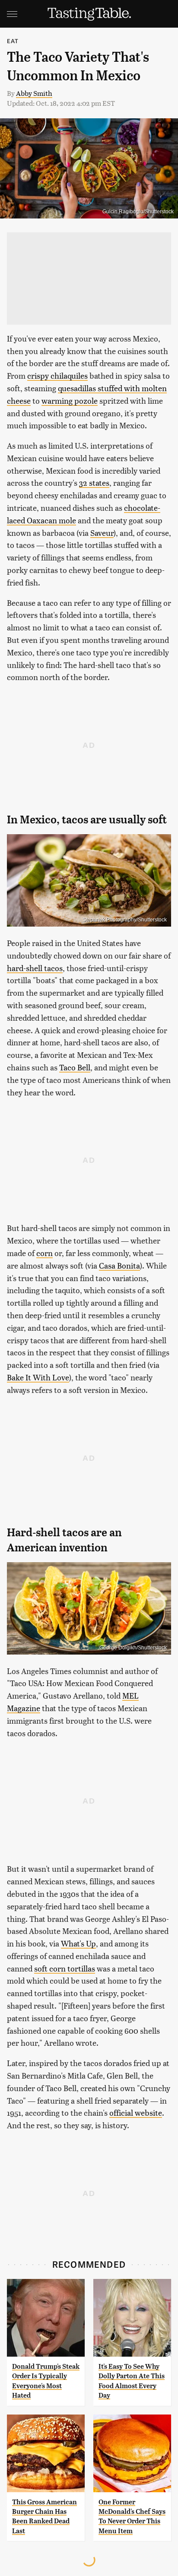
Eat (13, 41)
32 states (94, 483)
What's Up (78, 1943)
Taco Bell (75, 1067)
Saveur (102, 533)
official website (136, 2112)
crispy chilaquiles (57, 375)
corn (44, 1253)
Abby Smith (34, 93)
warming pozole (70, 400)
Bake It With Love (38, 1377)
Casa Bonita (119, 1265)
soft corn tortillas (65, 1968)
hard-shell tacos (35, 968)
